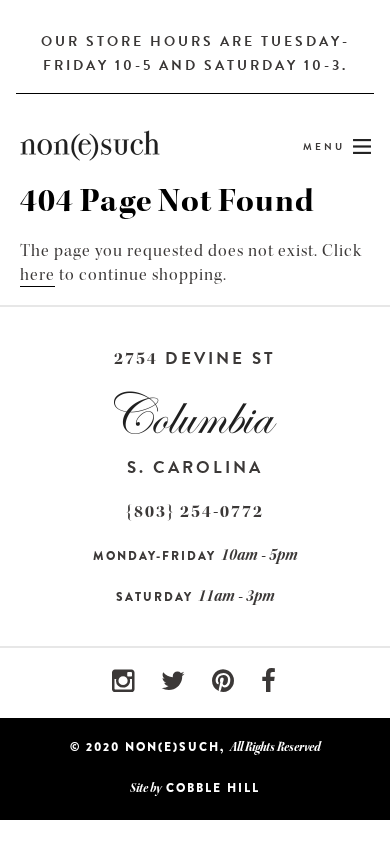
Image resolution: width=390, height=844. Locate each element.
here (37, 274)
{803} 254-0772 (195, 511)
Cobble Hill (213, 788)
